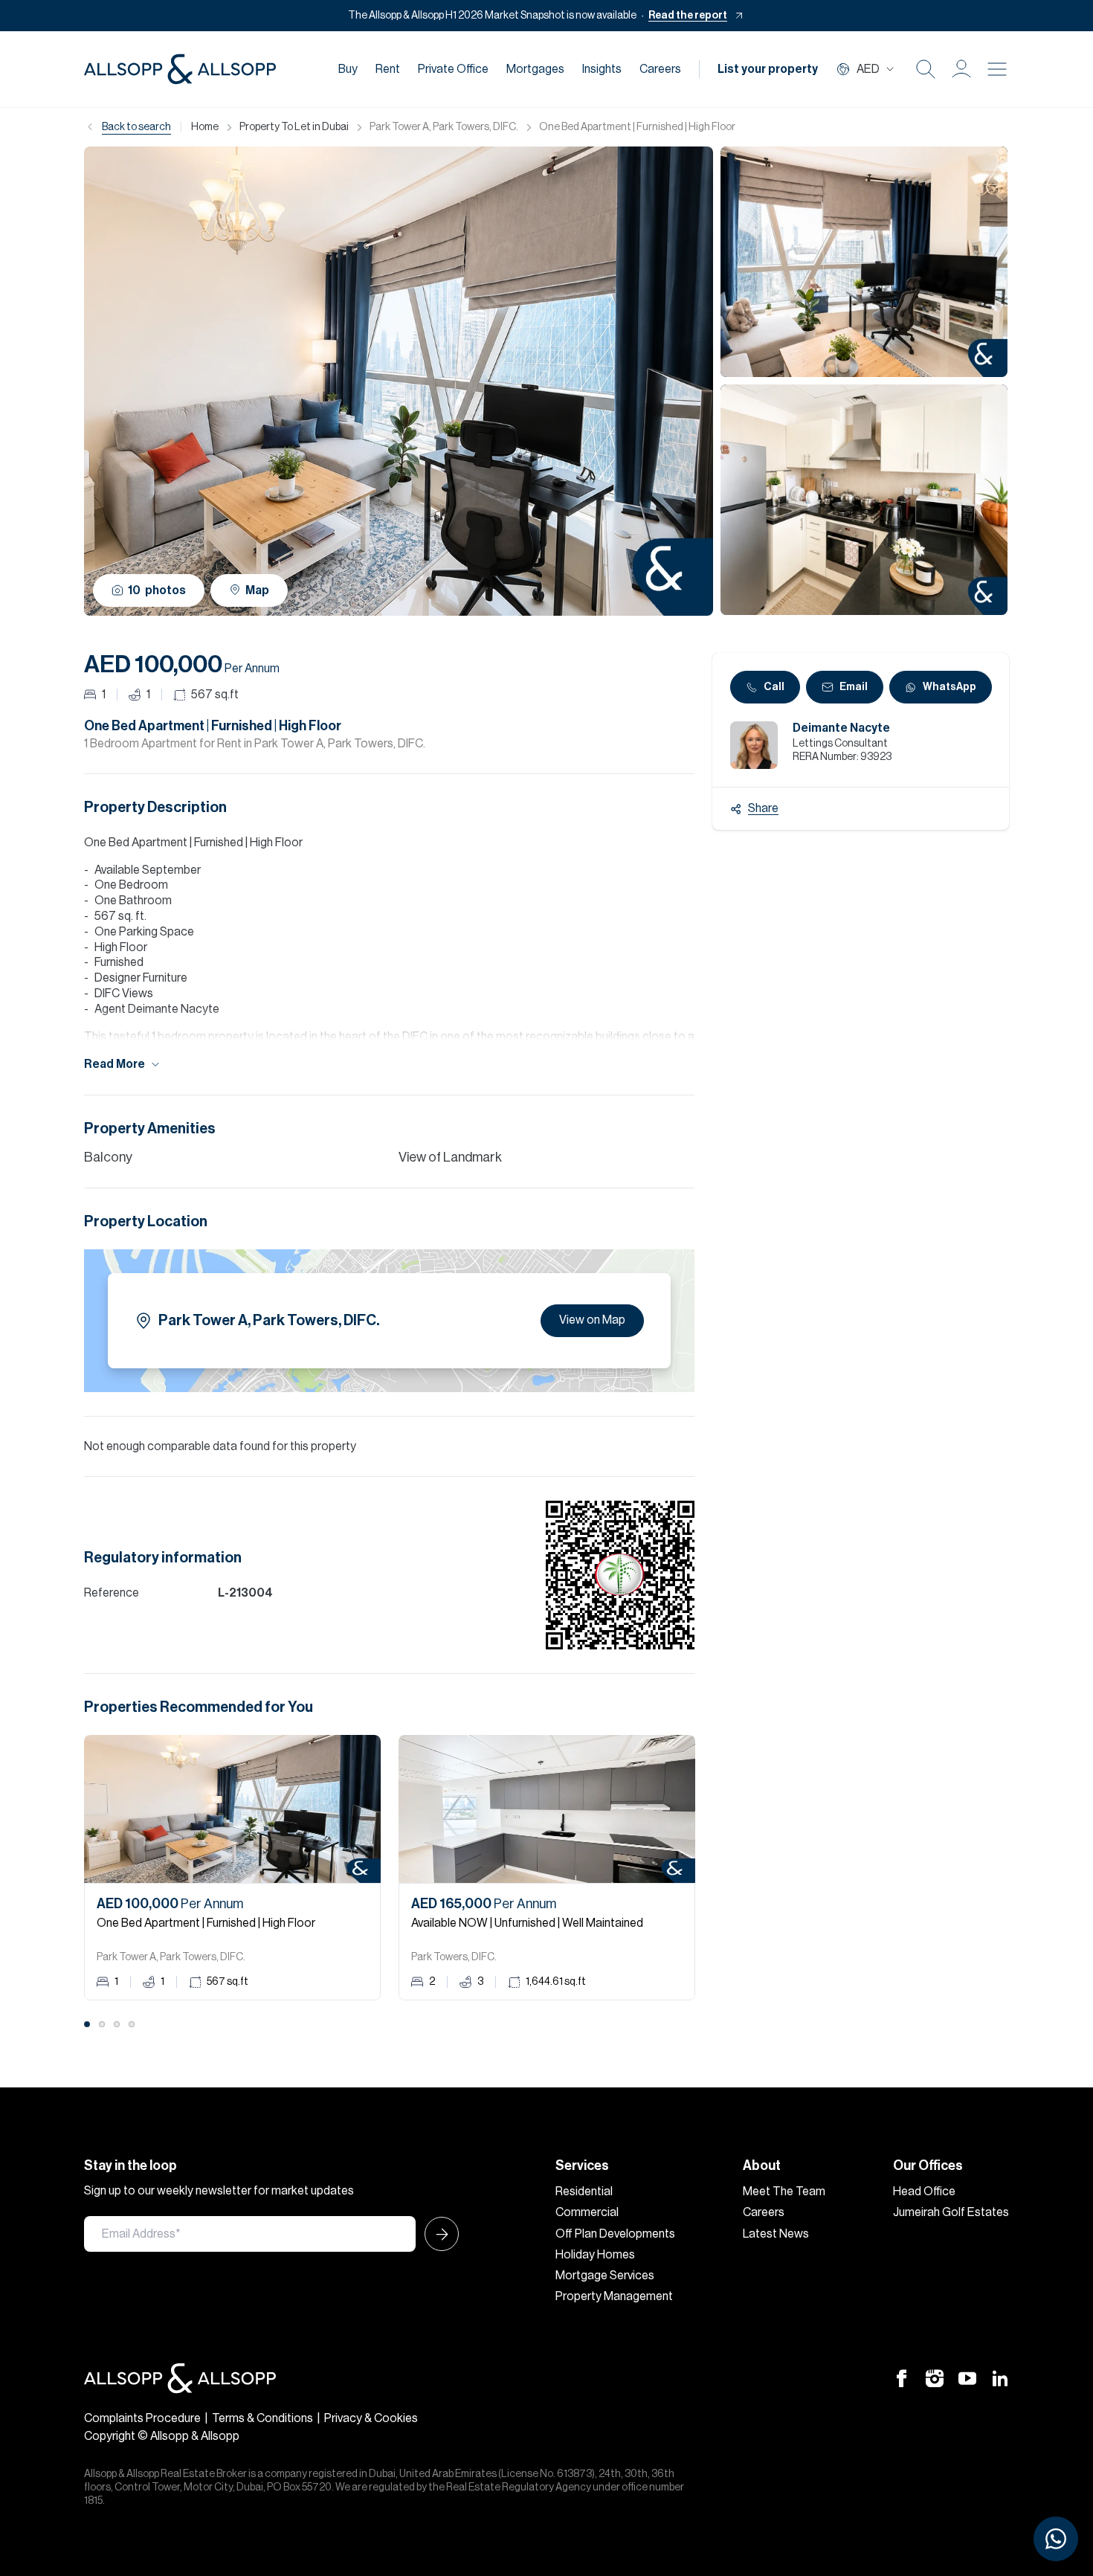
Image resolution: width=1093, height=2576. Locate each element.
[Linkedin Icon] (1000, 2378)
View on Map (592, 1320)
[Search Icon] (926, 69)
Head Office (924, 2192)
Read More (115, 1064)
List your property (768, 69)
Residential (584, 2192)
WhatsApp (949, 687)
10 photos (157, 590)
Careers (660, 69)
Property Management (614, 2296)
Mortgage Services (605, 2276)
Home (205, 127)
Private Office (453, 69)
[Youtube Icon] (967, 2378)
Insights (602, 69)
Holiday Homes (595, 2255)
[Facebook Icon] (902, 2378)
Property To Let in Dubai (294, 127)
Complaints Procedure (142, 2418)
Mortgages (535, 69)
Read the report (688, 16)
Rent (388, 69)
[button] (961, 69)
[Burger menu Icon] (997, 69)
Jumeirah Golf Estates (951, 2212)
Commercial (587, 2212)
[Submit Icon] (437, 2234)
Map (257, 590)
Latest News (776, 2234)
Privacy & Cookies (371, 2418)
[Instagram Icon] (935, 2378)
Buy (348, 69)
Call (774, 687)
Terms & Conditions (262, 2418)
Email (854, 687)
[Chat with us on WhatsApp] (1056, 2539)
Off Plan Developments (615, 2234)
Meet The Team (784, 2192)
